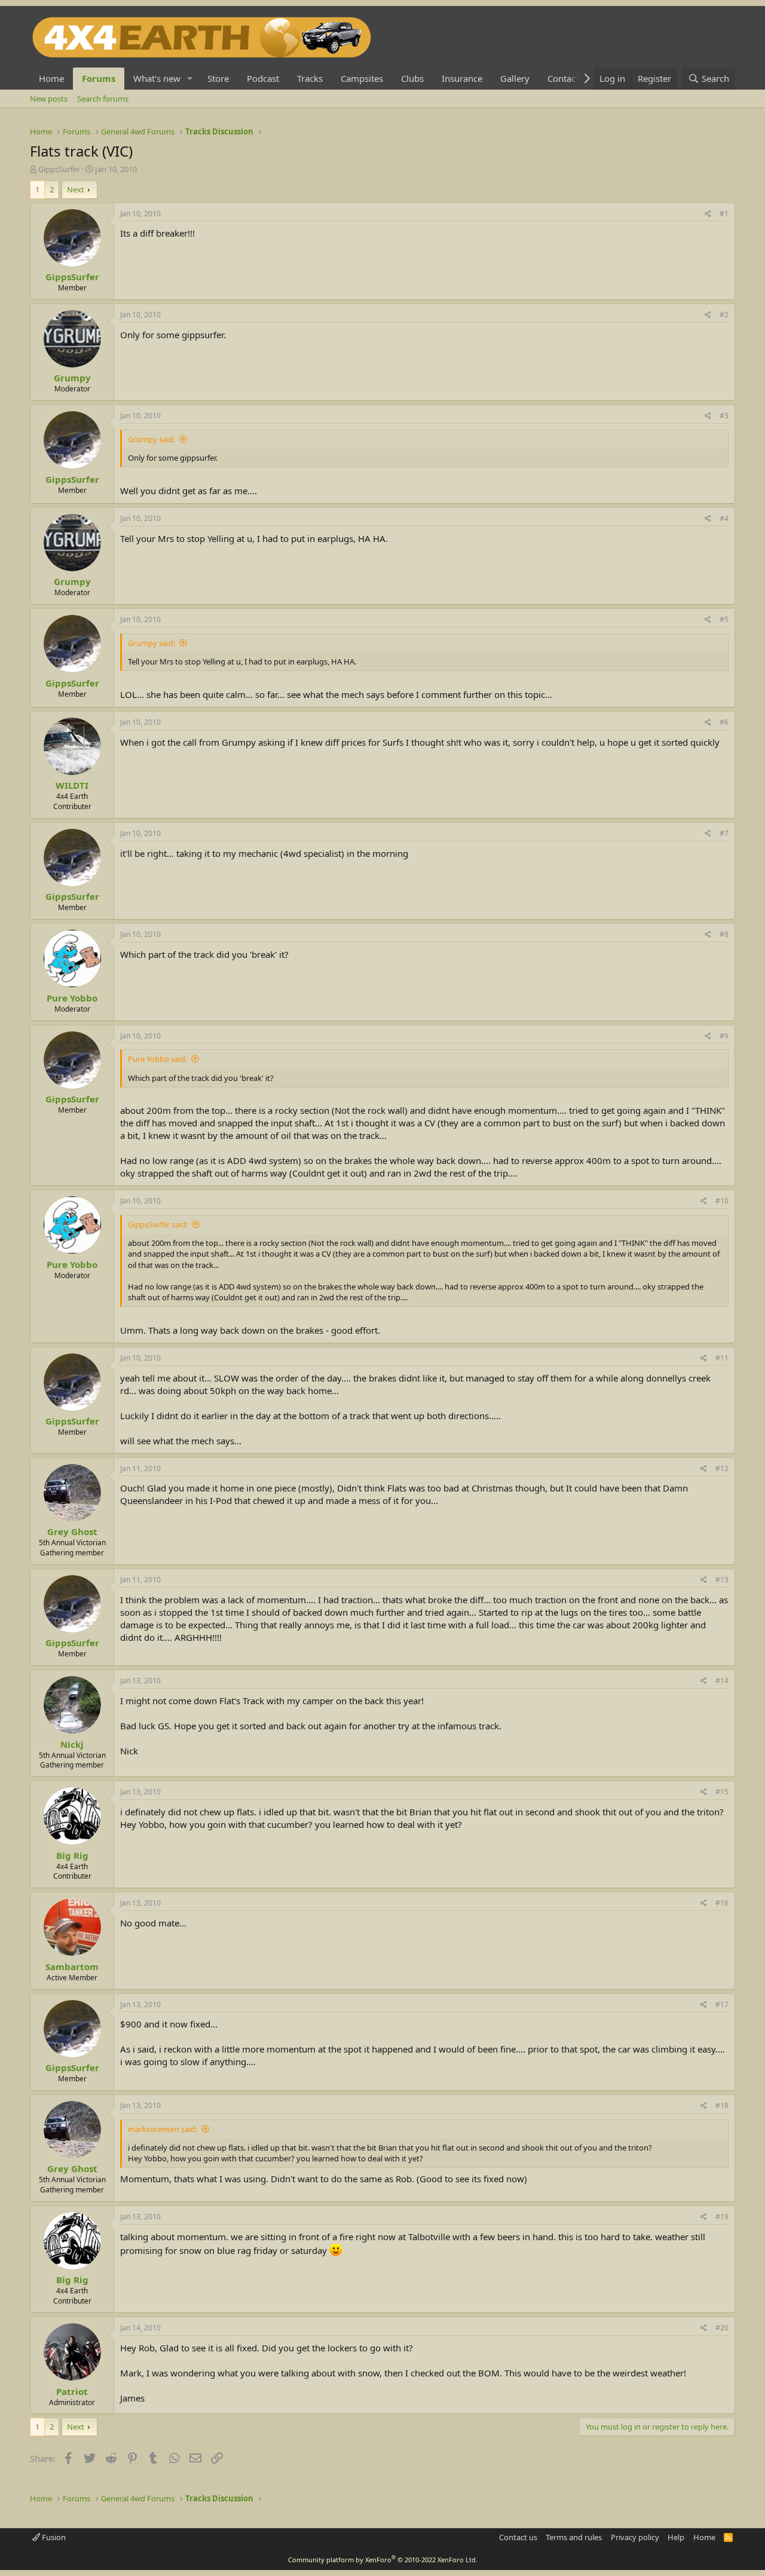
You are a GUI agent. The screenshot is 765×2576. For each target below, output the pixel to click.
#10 (722, 1201)
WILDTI (72, 785)
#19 (722, 2217)
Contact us (518, 2537)
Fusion (53, 2537)
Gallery (515, 78)
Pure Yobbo (72, 998)
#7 (724, 833)
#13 (722, 1580)
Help (676, 2537)
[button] (190, 79)
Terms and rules (574, 2537)
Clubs (412, 78)
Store (218, 78)
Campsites (362, 78)
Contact (563, 78)
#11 (722, 1358)
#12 (722, 1468)
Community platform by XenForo (383, 2560)
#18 (722, 2105)
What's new (157, 78)
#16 (722, 1903)
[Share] (708, 214)
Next (76, 189)
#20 (722, 2328)
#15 (722, 1792)
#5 (724, 619)
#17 (722, 2004)
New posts (49, 99)
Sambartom (72, 1967)
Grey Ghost (72, 1531)
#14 (722, 1681)
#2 (724, 315)
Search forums (103, 99)
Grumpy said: (152, 439)
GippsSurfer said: (158, 1224)
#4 (724, 518)
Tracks (310, 78)
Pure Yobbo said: (157, 1059)
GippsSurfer (59, 169)
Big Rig (72, 1855)
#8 (724, 934)
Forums (99, 78)
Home (51, 78)
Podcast (263, 78)
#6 (724, 722)
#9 (724, 1036)
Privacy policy (635, 2537)
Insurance (462, 78)
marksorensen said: (163, 2129)
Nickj (72, 1744)
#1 (724, 214)
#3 (724, 416)
